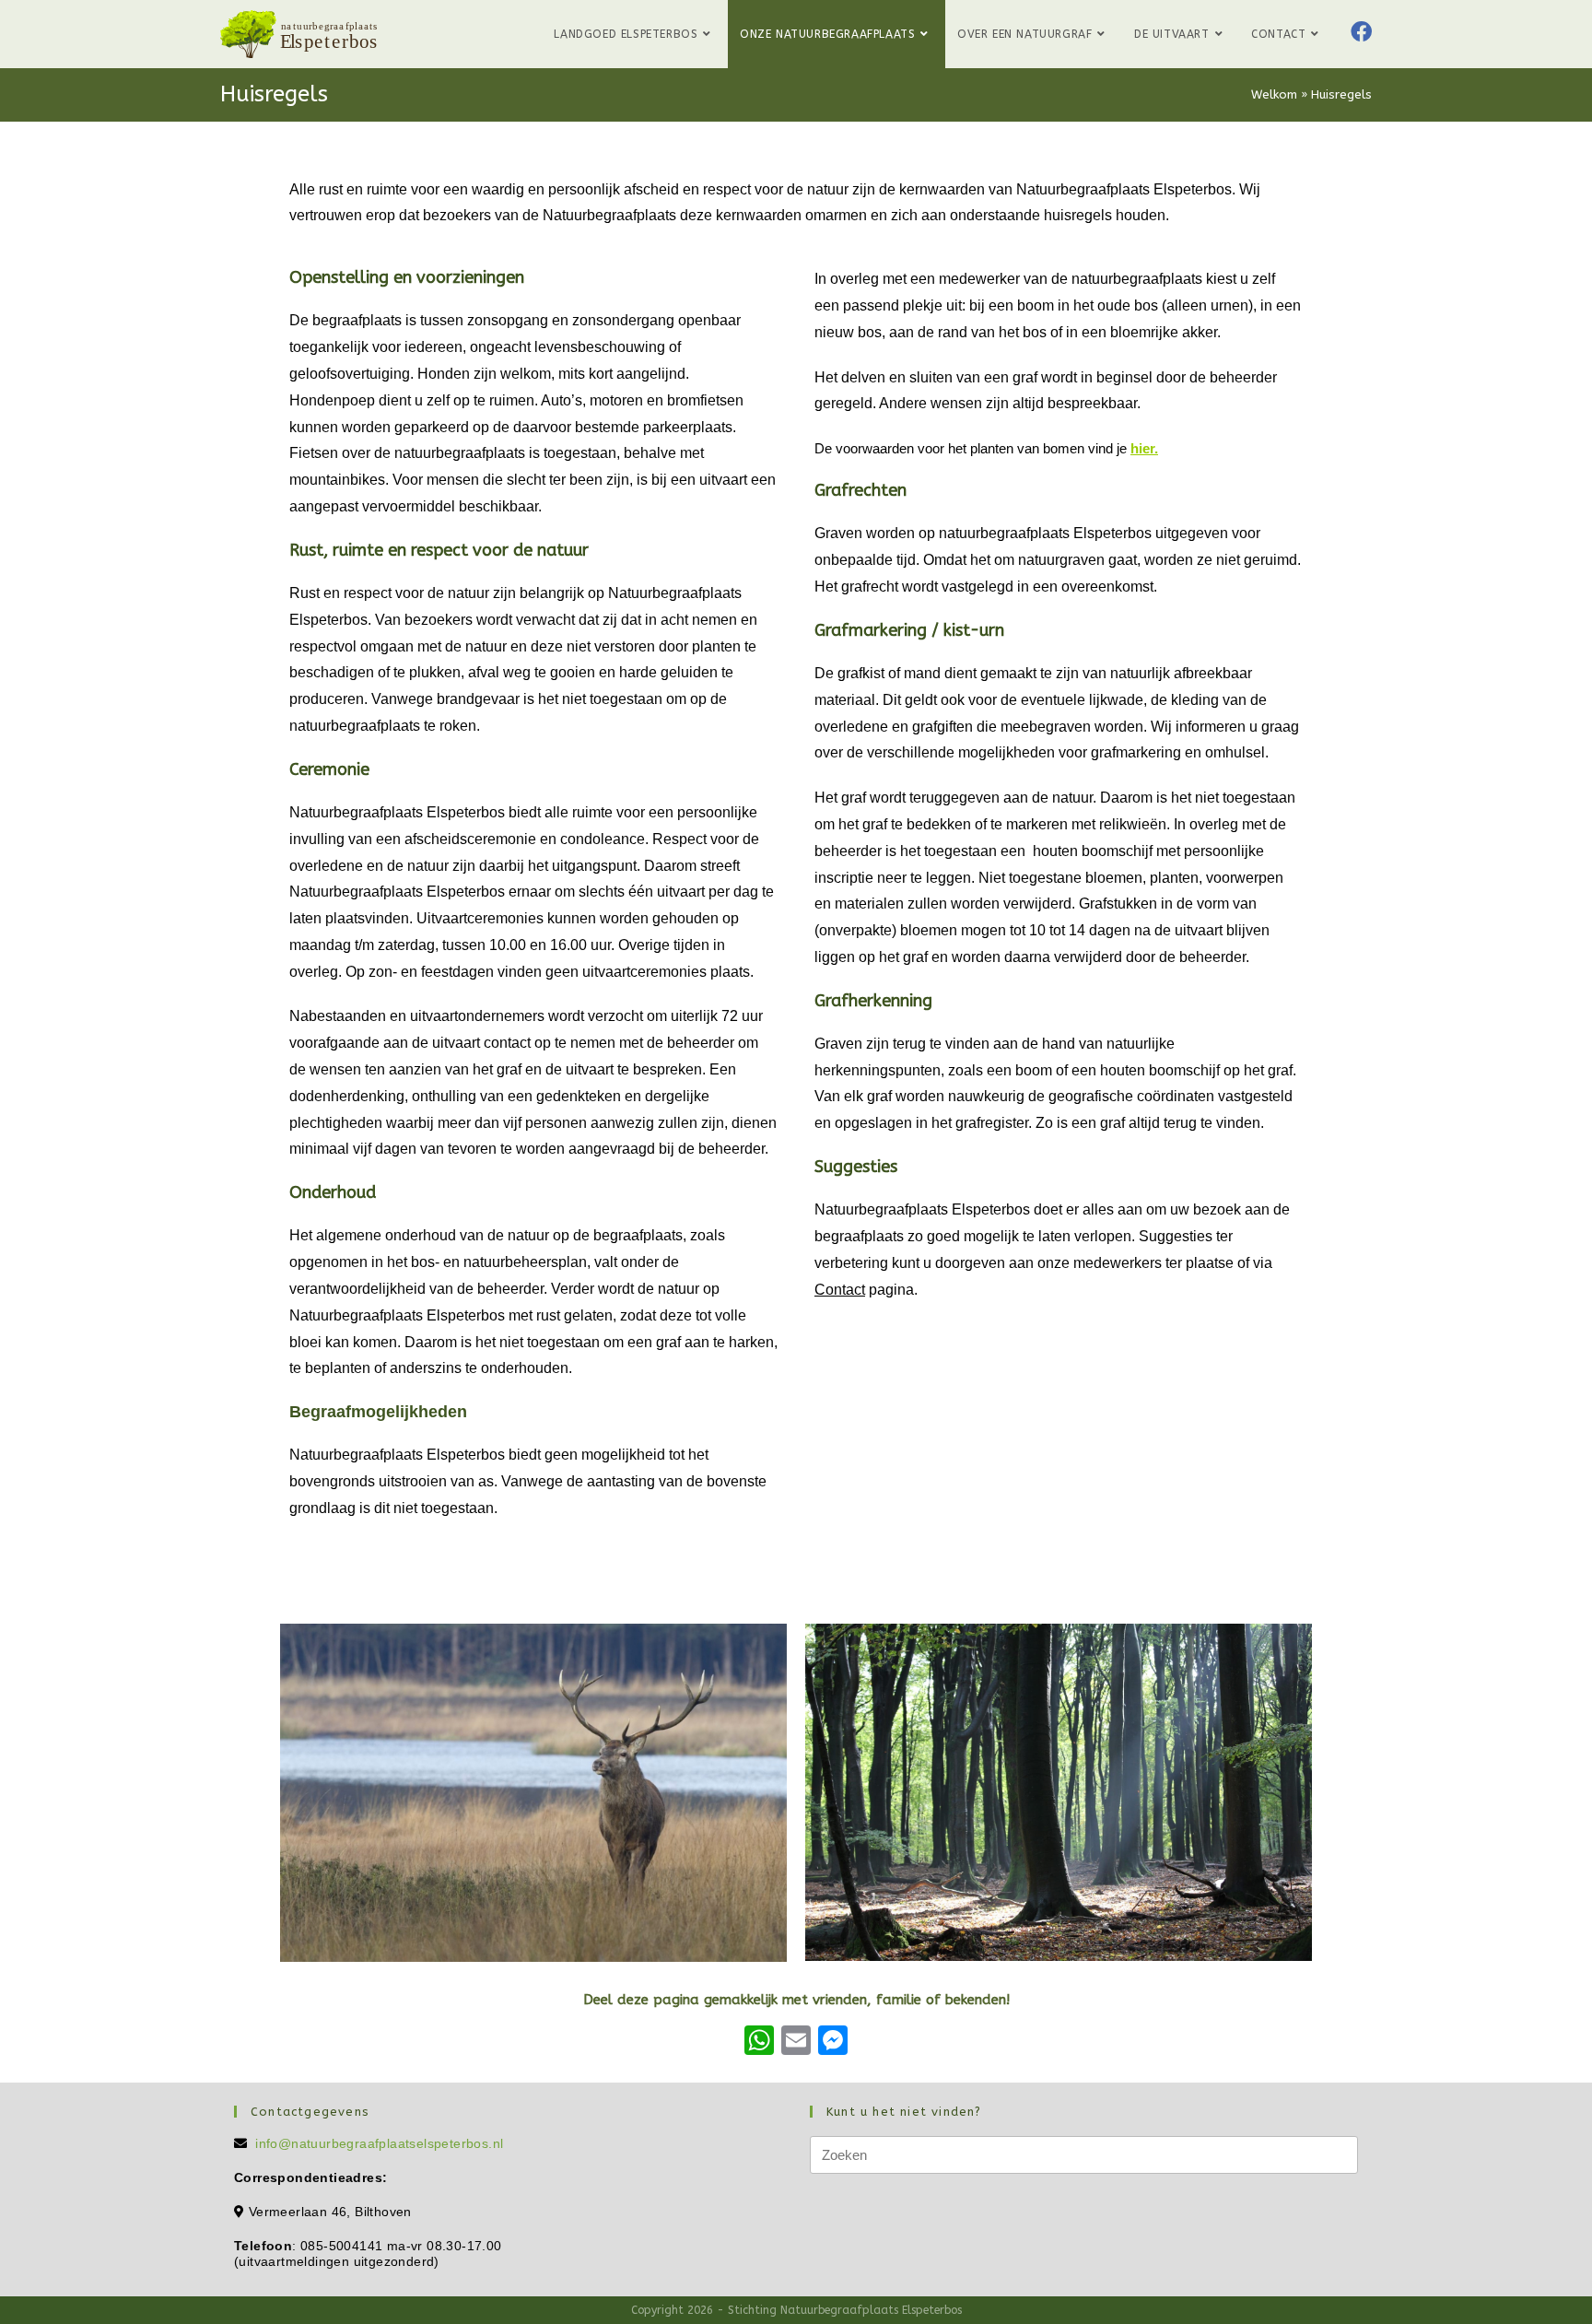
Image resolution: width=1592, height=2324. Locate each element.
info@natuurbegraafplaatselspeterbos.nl (379, 2143)
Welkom (1274, 94)
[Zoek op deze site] (1084, 2154)
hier (1142, 448)
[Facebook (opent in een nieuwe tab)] (1361, 32)
